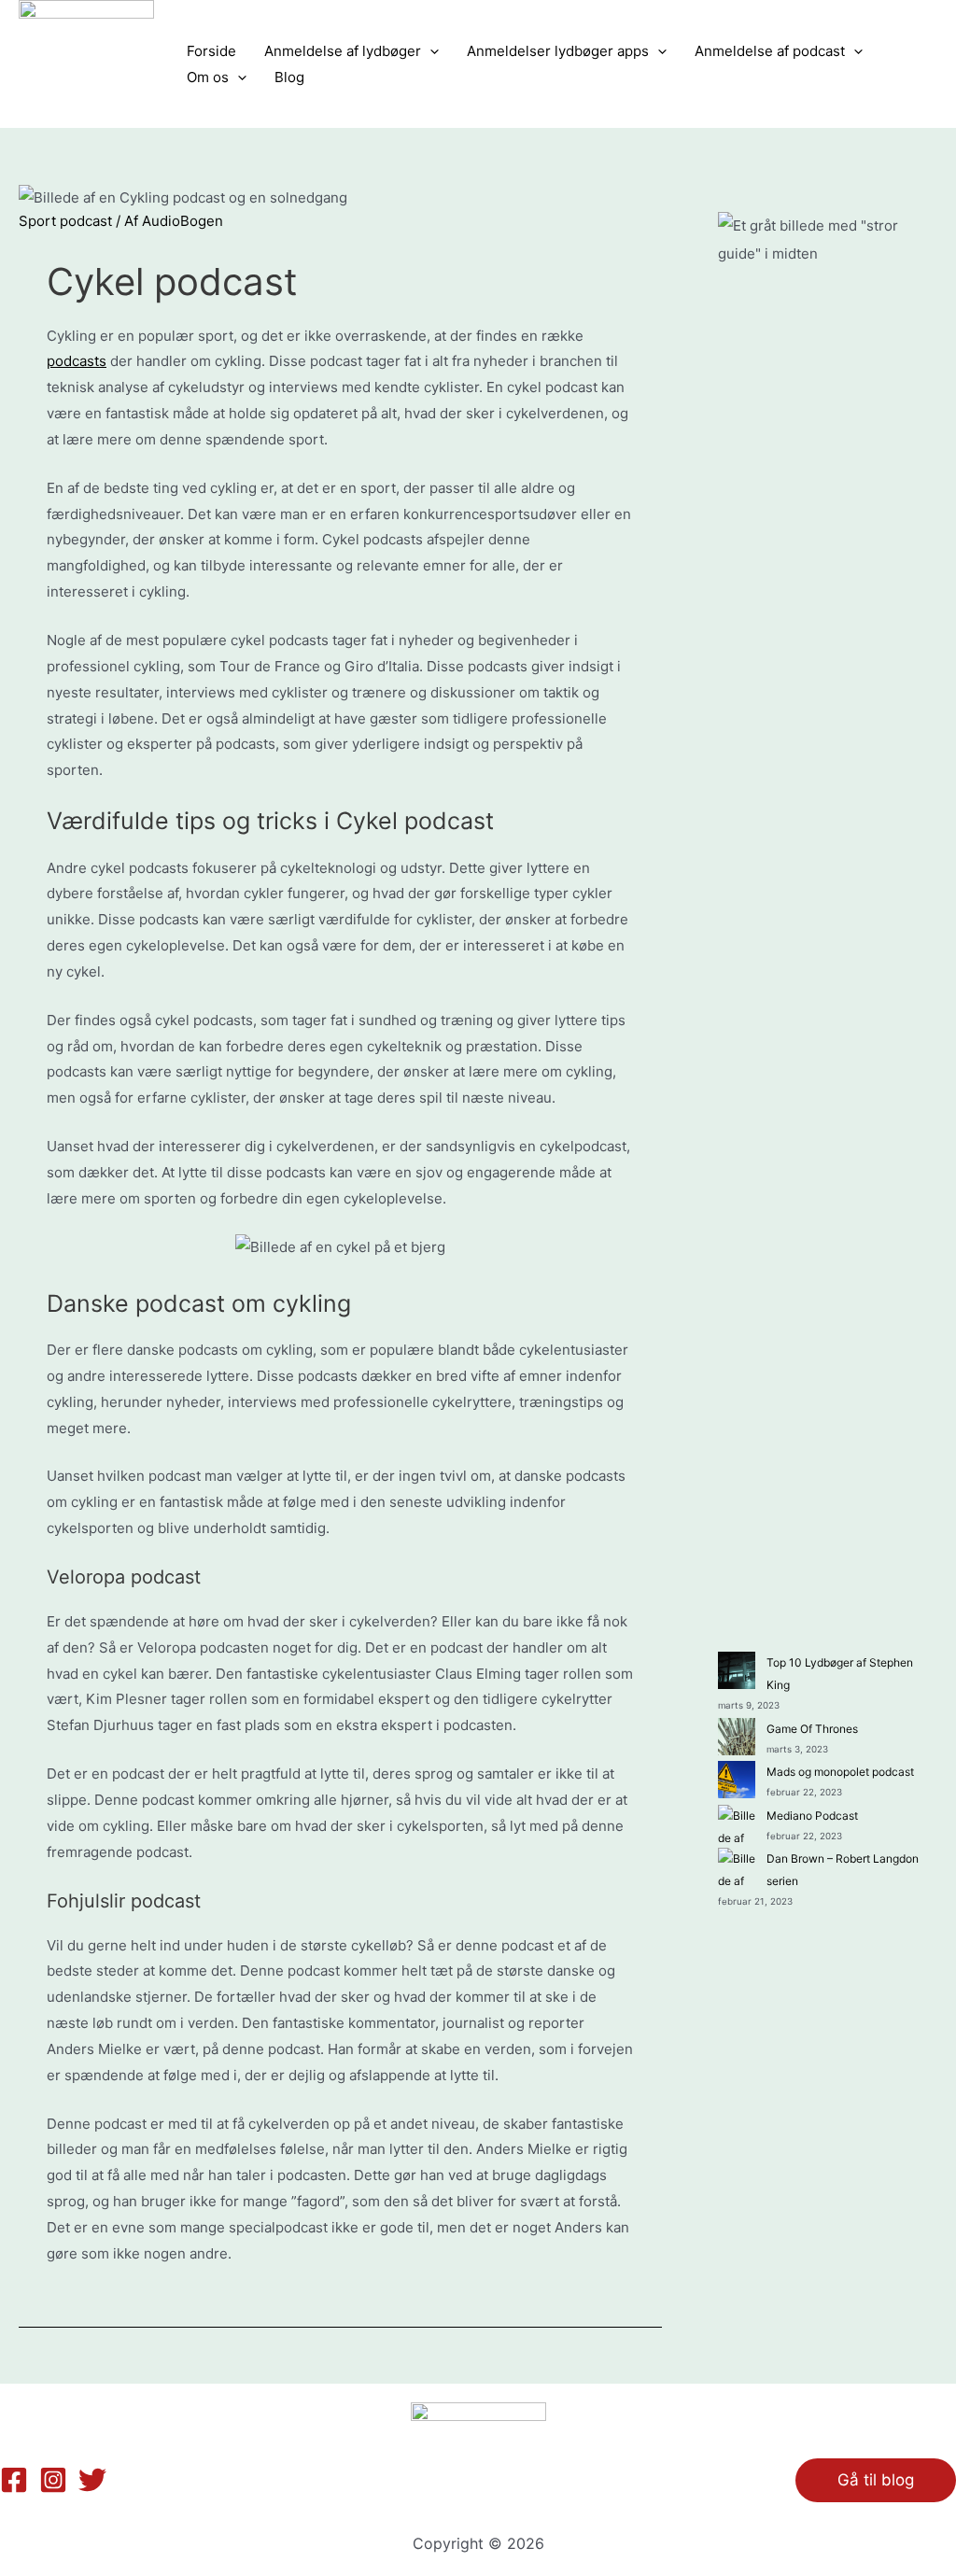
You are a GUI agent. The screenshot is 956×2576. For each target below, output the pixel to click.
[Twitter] (92, 2480)
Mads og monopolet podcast (840, 1772)
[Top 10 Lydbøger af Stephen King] (737, 1670)
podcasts (77, 361)
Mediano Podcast (812, 1816)
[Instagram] (53, 2480)
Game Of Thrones (812, 1729)
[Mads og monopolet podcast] (737, 1780)
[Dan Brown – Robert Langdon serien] (737, 1866)
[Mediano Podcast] (737, 1823)
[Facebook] (14, 2480)
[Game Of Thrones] (737, 1737)
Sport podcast (65, 221)
